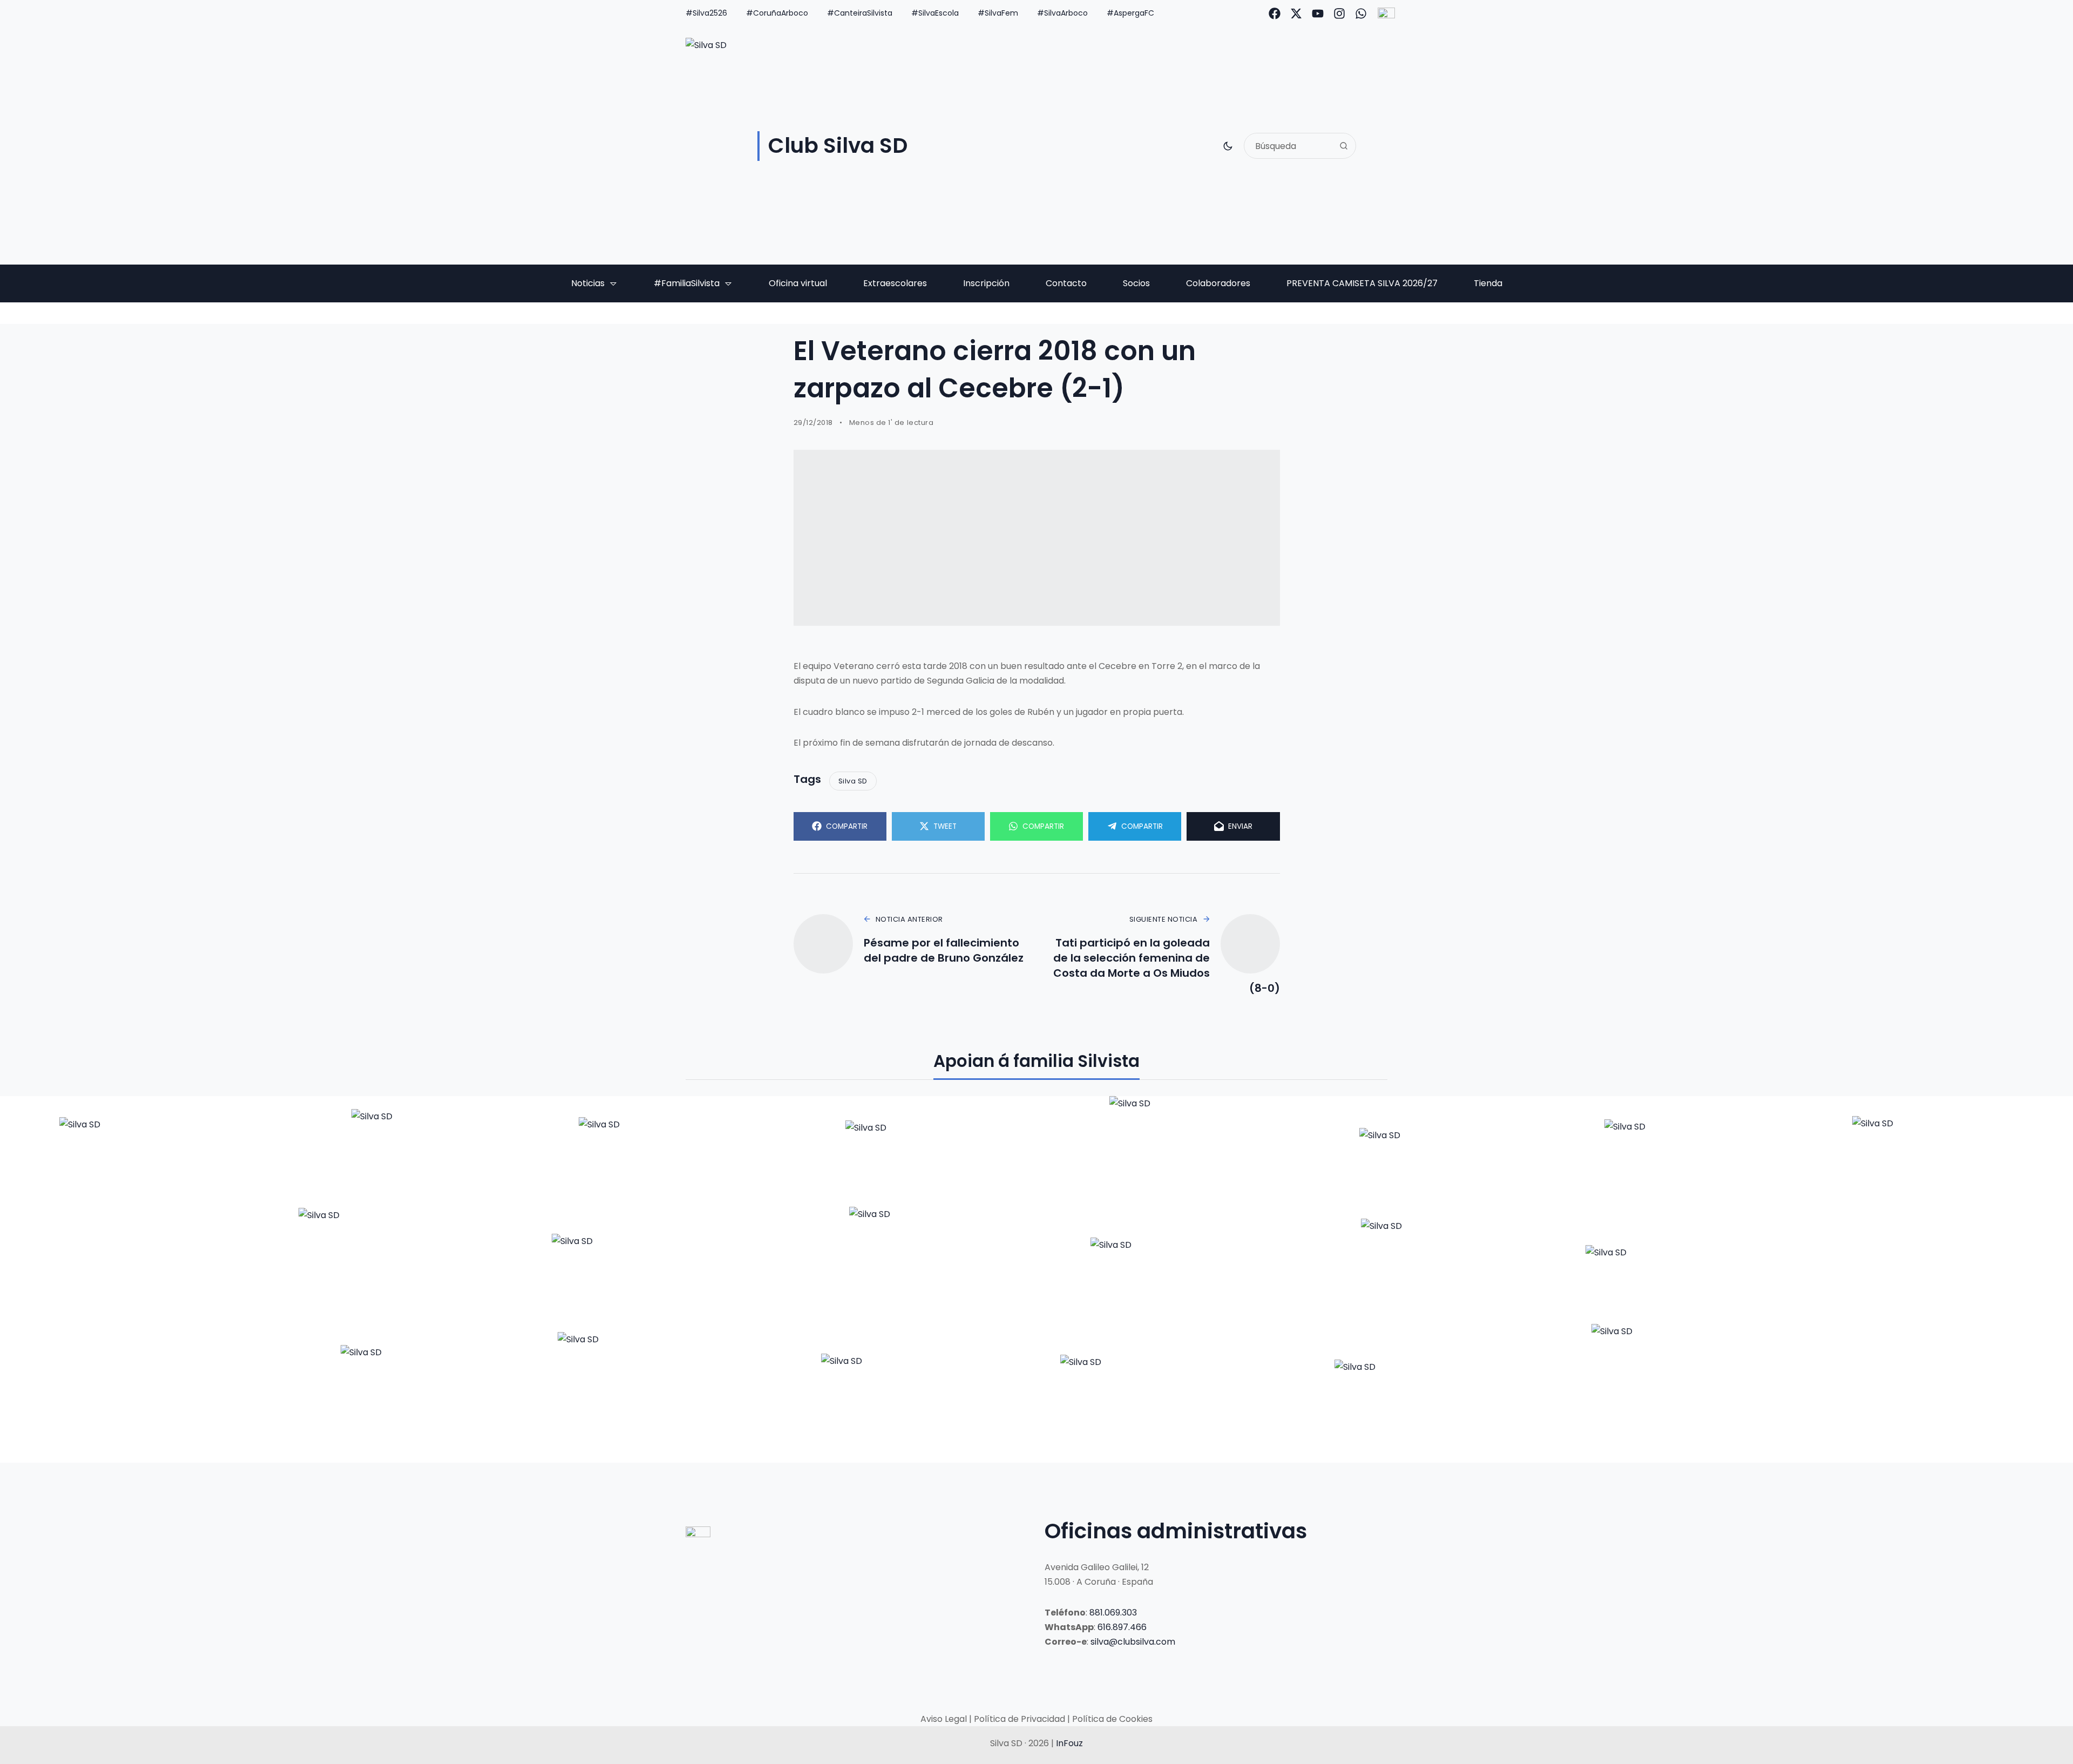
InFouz (1069, 1743)
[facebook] (1275, 13)
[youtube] (1318, 13)
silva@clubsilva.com (1133, 1642)
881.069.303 (1113, 1613)
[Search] (1344, 146)
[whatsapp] (1361, 13)
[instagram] (1339, 13)
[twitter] (1296, 13)
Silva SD (853, 781)
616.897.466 (1122, 1627)
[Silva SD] (137, 1151)
